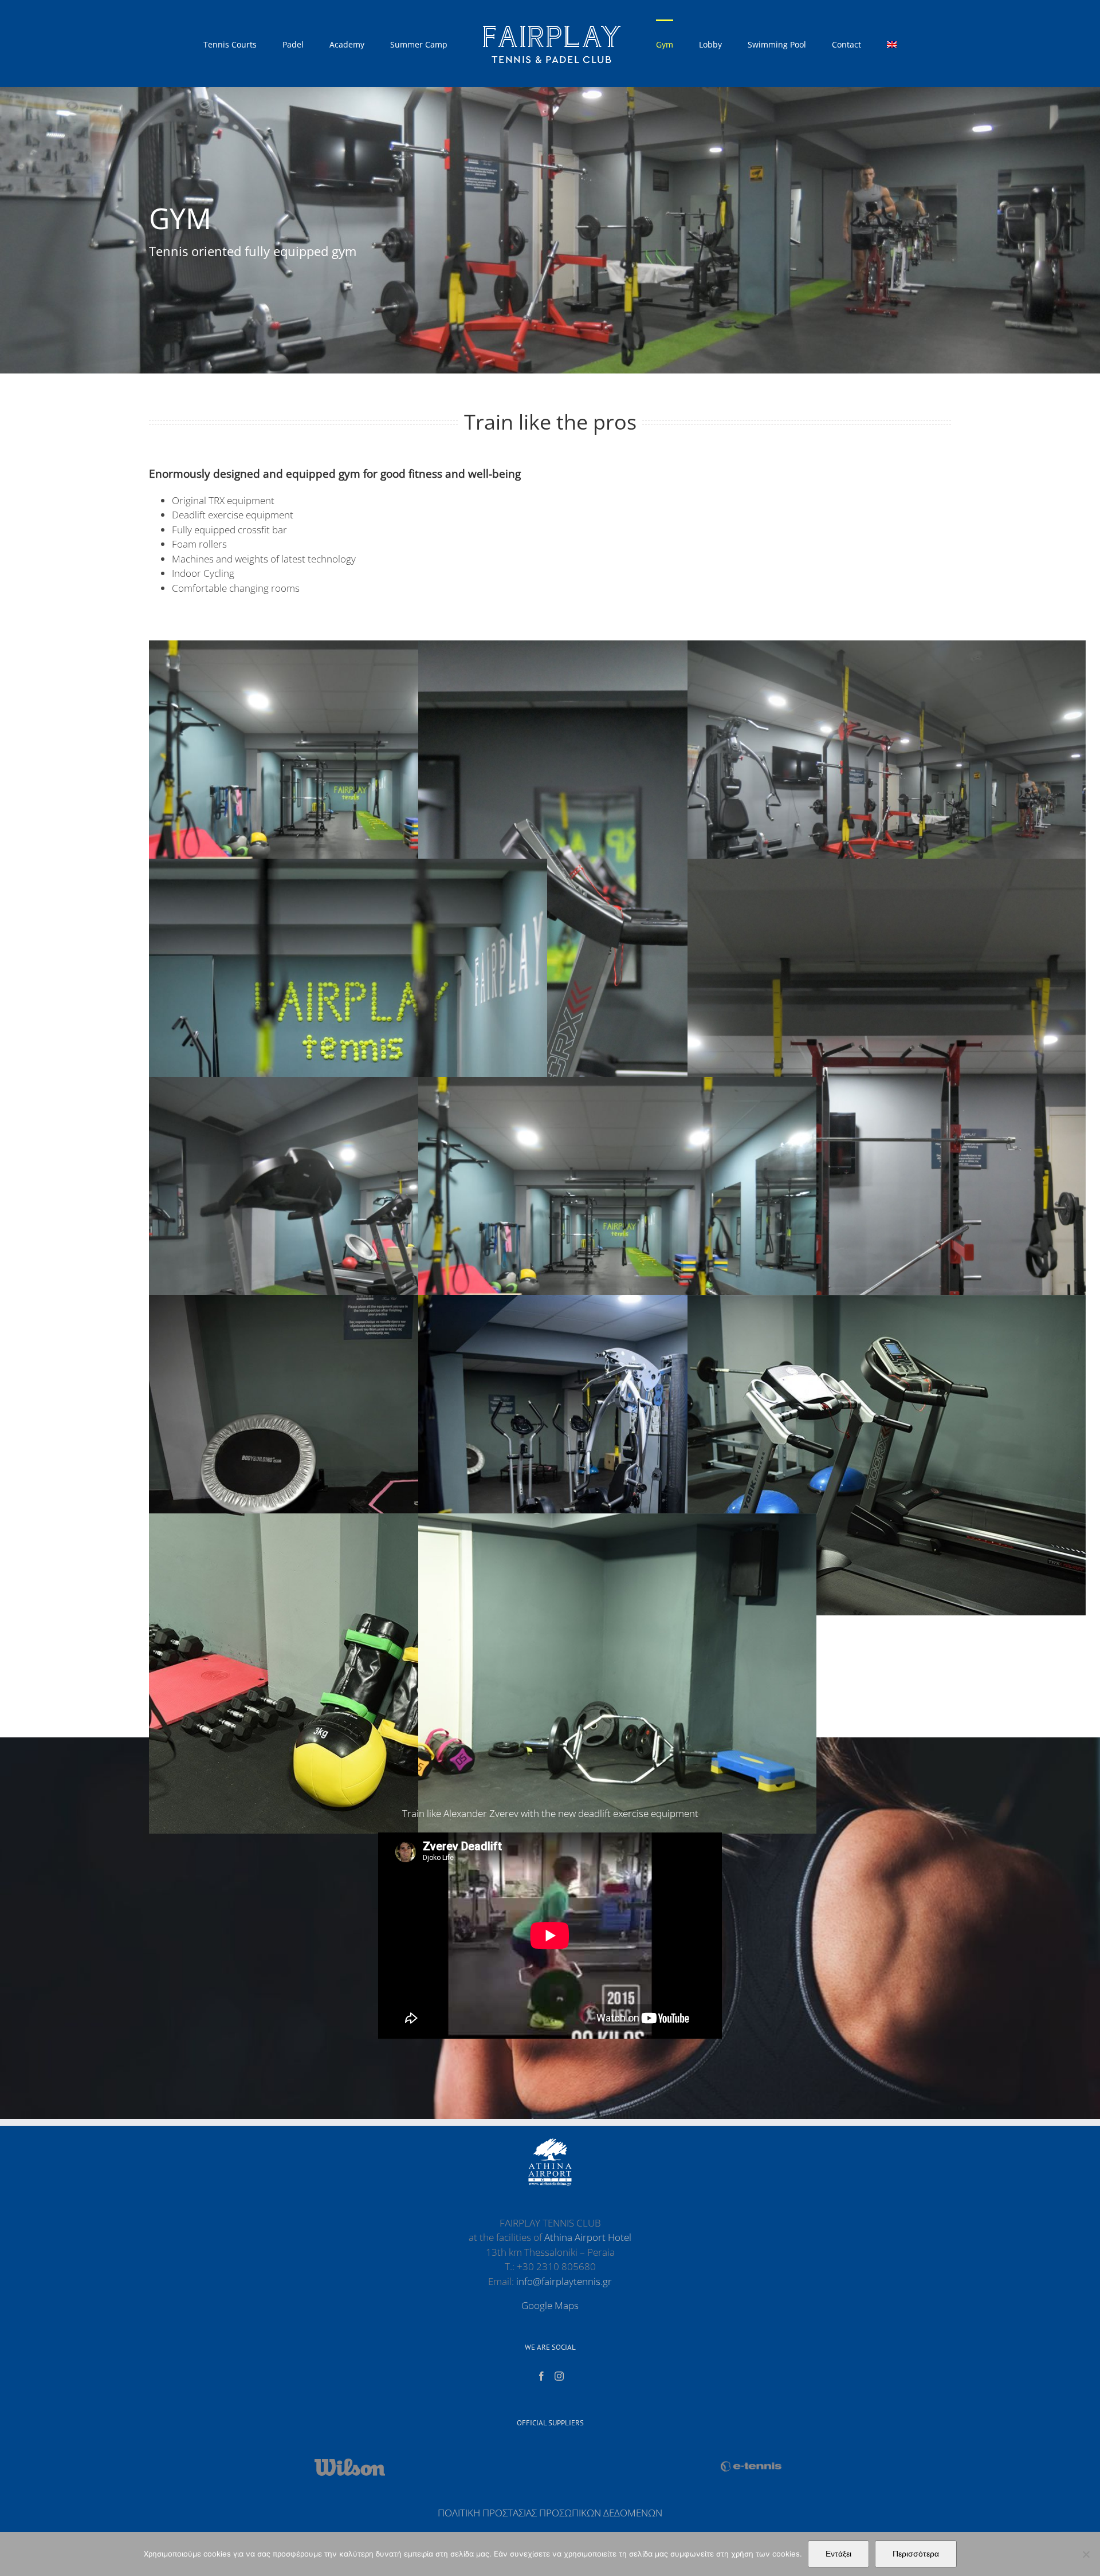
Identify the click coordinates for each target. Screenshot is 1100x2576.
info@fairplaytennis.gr (564, 2281)
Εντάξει (838, 2554)
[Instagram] (559, 2376)
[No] (1086, 2554)
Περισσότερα (916, 2554)
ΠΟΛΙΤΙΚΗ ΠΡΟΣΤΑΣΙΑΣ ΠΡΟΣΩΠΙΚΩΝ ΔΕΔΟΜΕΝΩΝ (550, 2513)
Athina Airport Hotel (588, 2237)
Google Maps (550, 2305)
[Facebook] (541, 2376)
